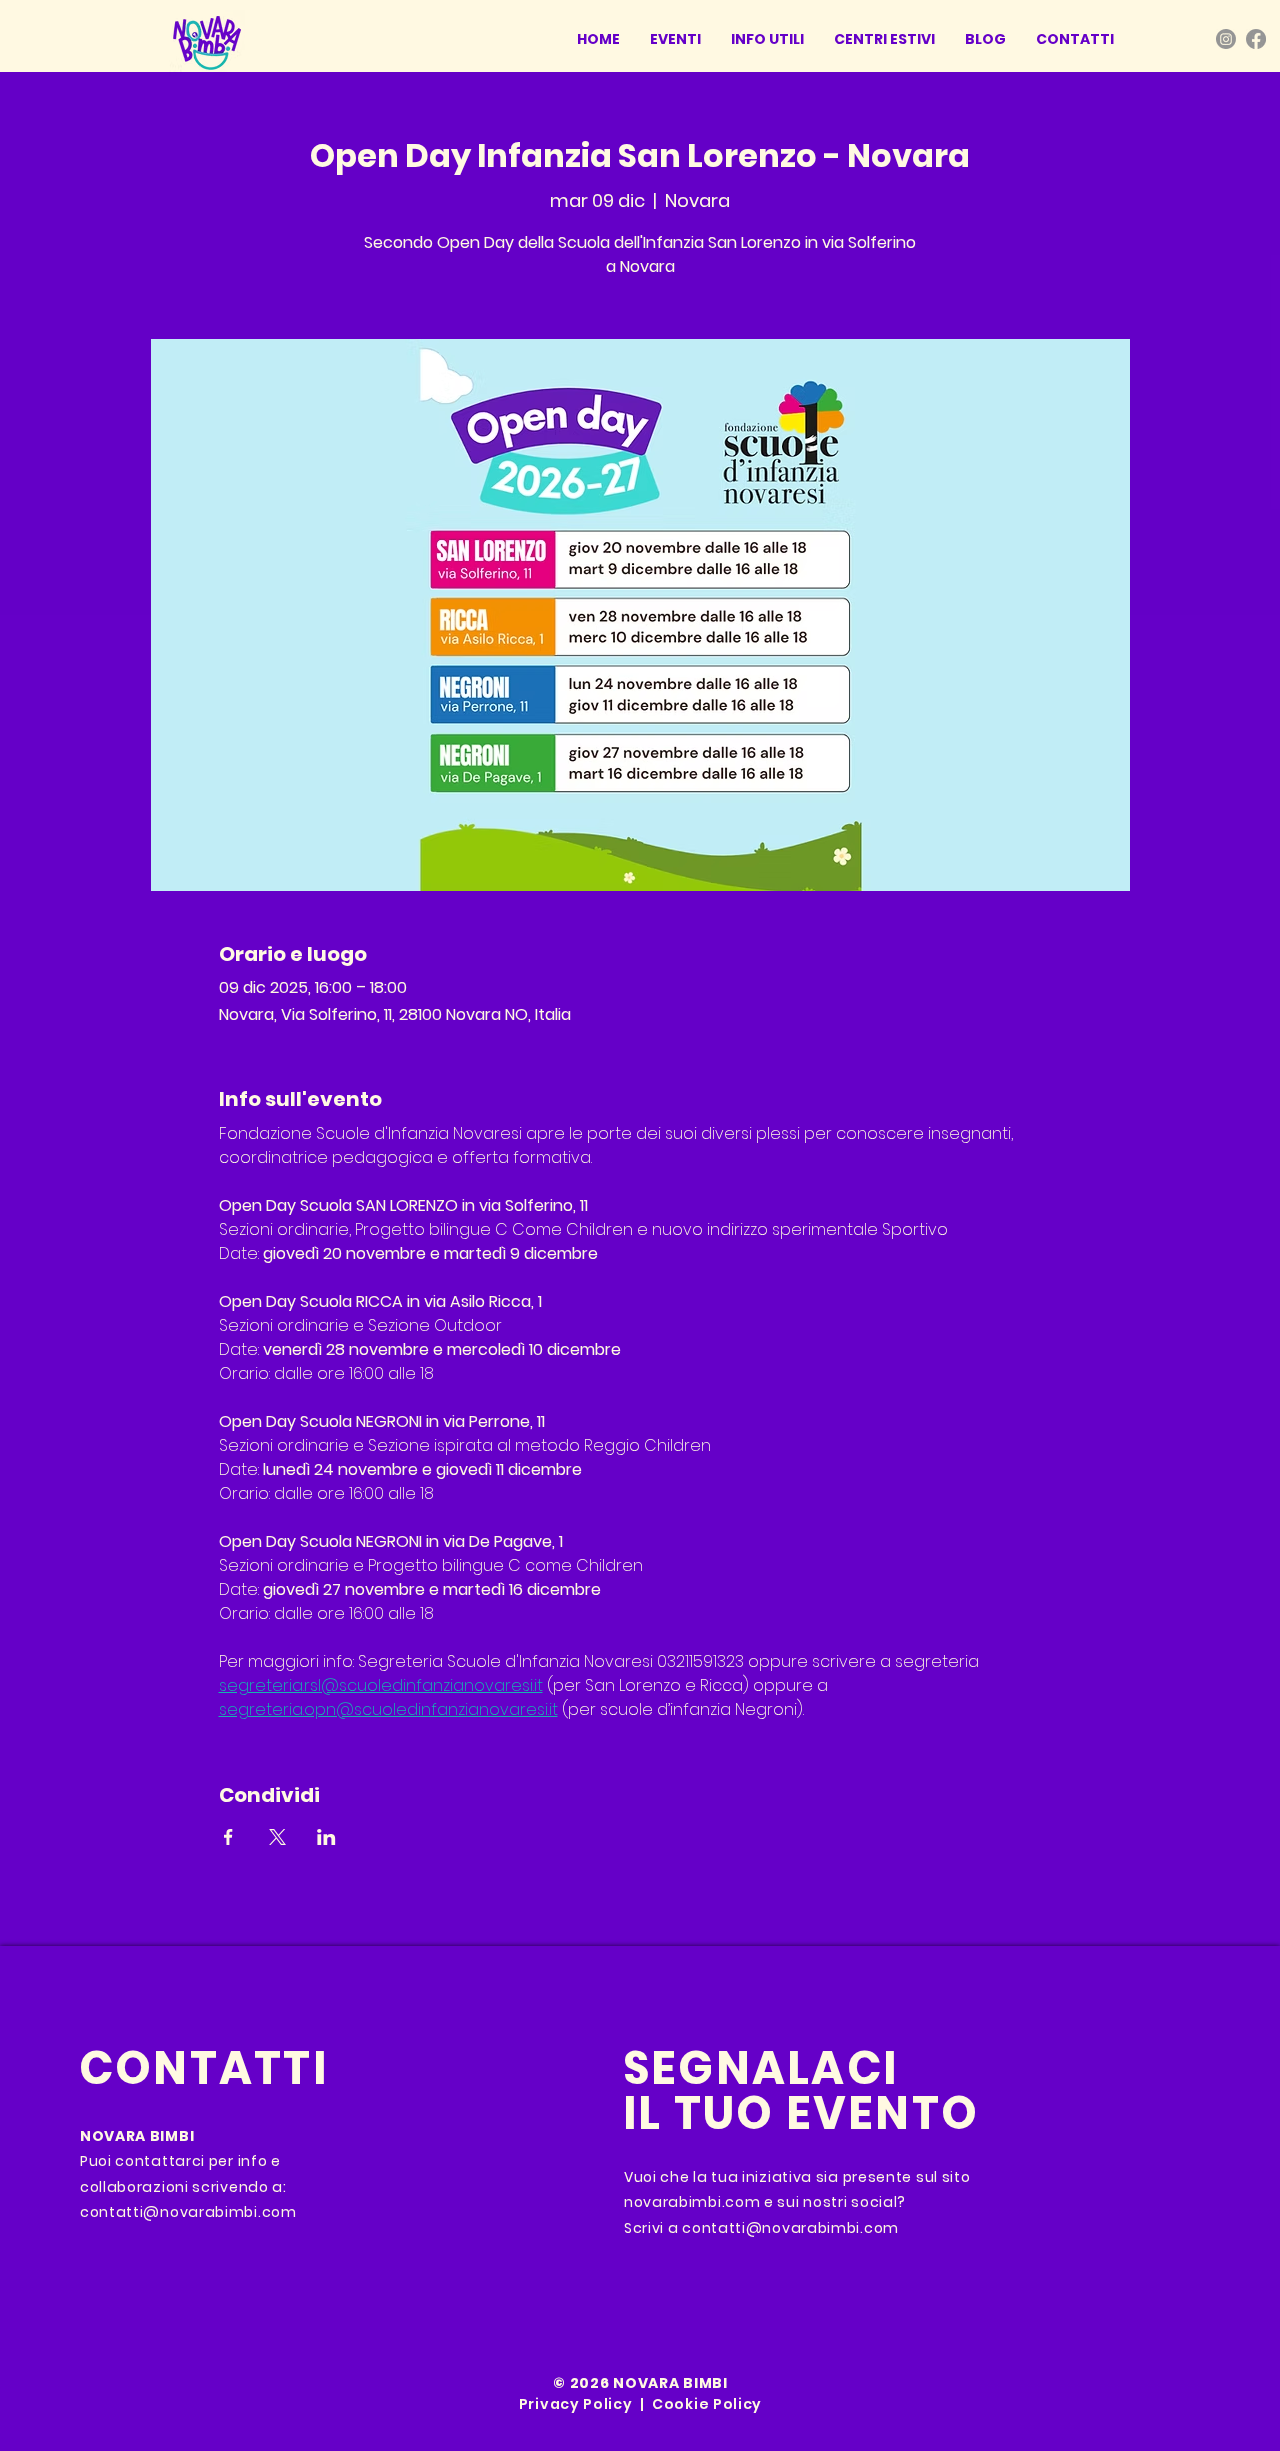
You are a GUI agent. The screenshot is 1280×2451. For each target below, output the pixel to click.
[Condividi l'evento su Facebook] (228, 1837)
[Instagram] (1226, 39)
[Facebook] (1256, 39)
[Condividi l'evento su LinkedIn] (326, 1837)
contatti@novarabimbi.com (188, 2212)
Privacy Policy (576, 2404)
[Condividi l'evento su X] (277, 1837)
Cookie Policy (707, 2404)
